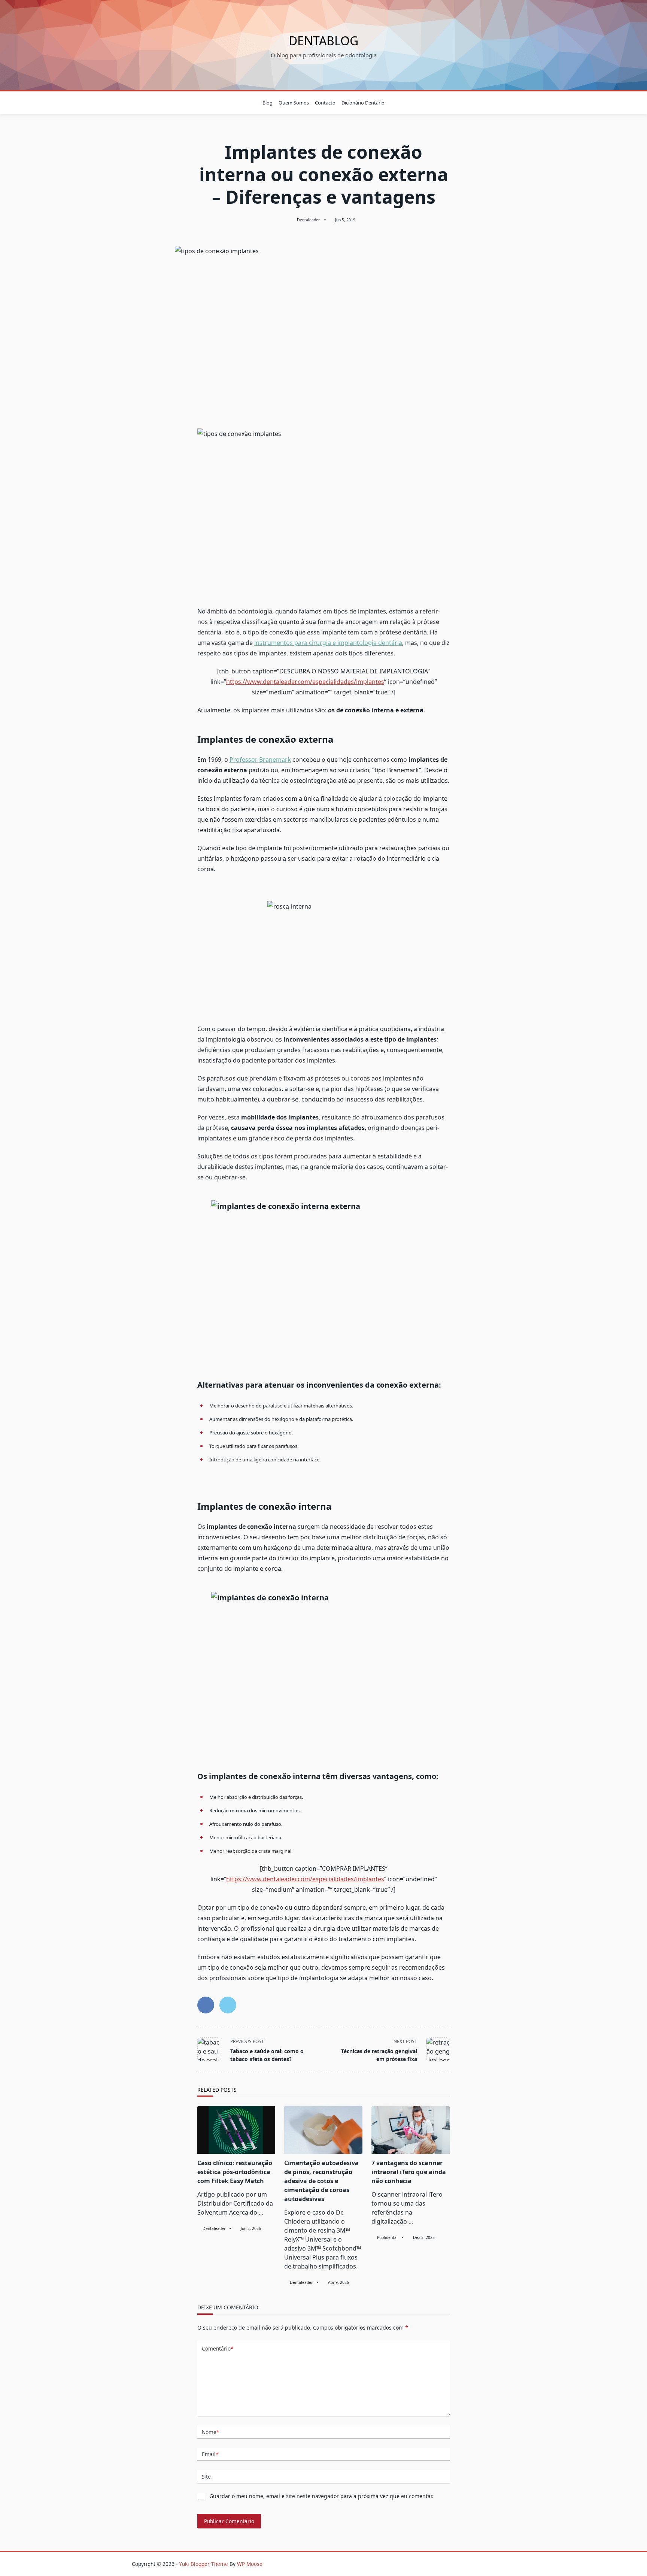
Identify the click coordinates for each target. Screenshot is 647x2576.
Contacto (325, 103)
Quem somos (294, 103)
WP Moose (250, 2564)
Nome (210, 2432)
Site (206, 2477)
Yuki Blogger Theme (203, 2564)
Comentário (218, 2348)
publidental (387, 2237)
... (261, 2212)
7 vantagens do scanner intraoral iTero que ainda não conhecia (409, 2172)
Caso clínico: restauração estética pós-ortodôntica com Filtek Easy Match (235, 2172)
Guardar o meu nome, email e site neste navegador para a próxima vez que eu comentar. (321, 2496)
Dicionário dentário (363, 103)
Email (210, 2454)
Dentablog (323, 41)
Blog (268, 103)
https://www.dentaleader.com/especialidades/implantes (305, 682)
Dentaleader (308, 220)
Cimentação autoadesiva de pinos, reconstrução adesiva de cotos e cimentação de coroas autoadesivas (321, 2181)
